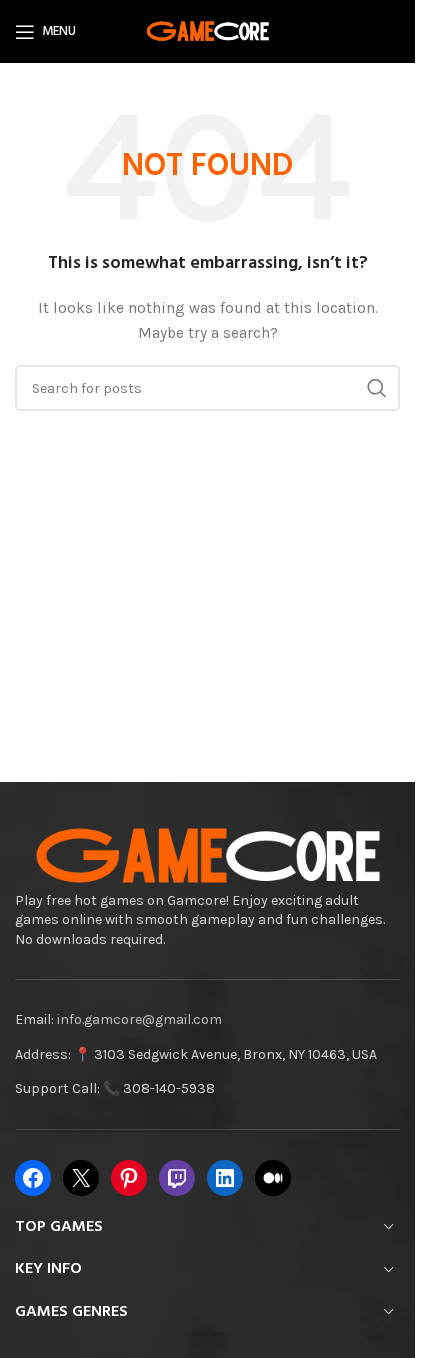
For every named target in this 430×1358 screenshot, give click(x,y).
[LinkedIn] (225, 1178)
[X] (81, 1178)
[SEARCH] (377, 388)
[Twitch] (177, 1178)
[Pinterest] (129, 1178)
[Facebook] (33, 1178)
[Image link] (207, 855)
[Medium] (273, 1178)
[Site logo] (208, 30)
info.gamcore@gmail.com (139, 1019)
